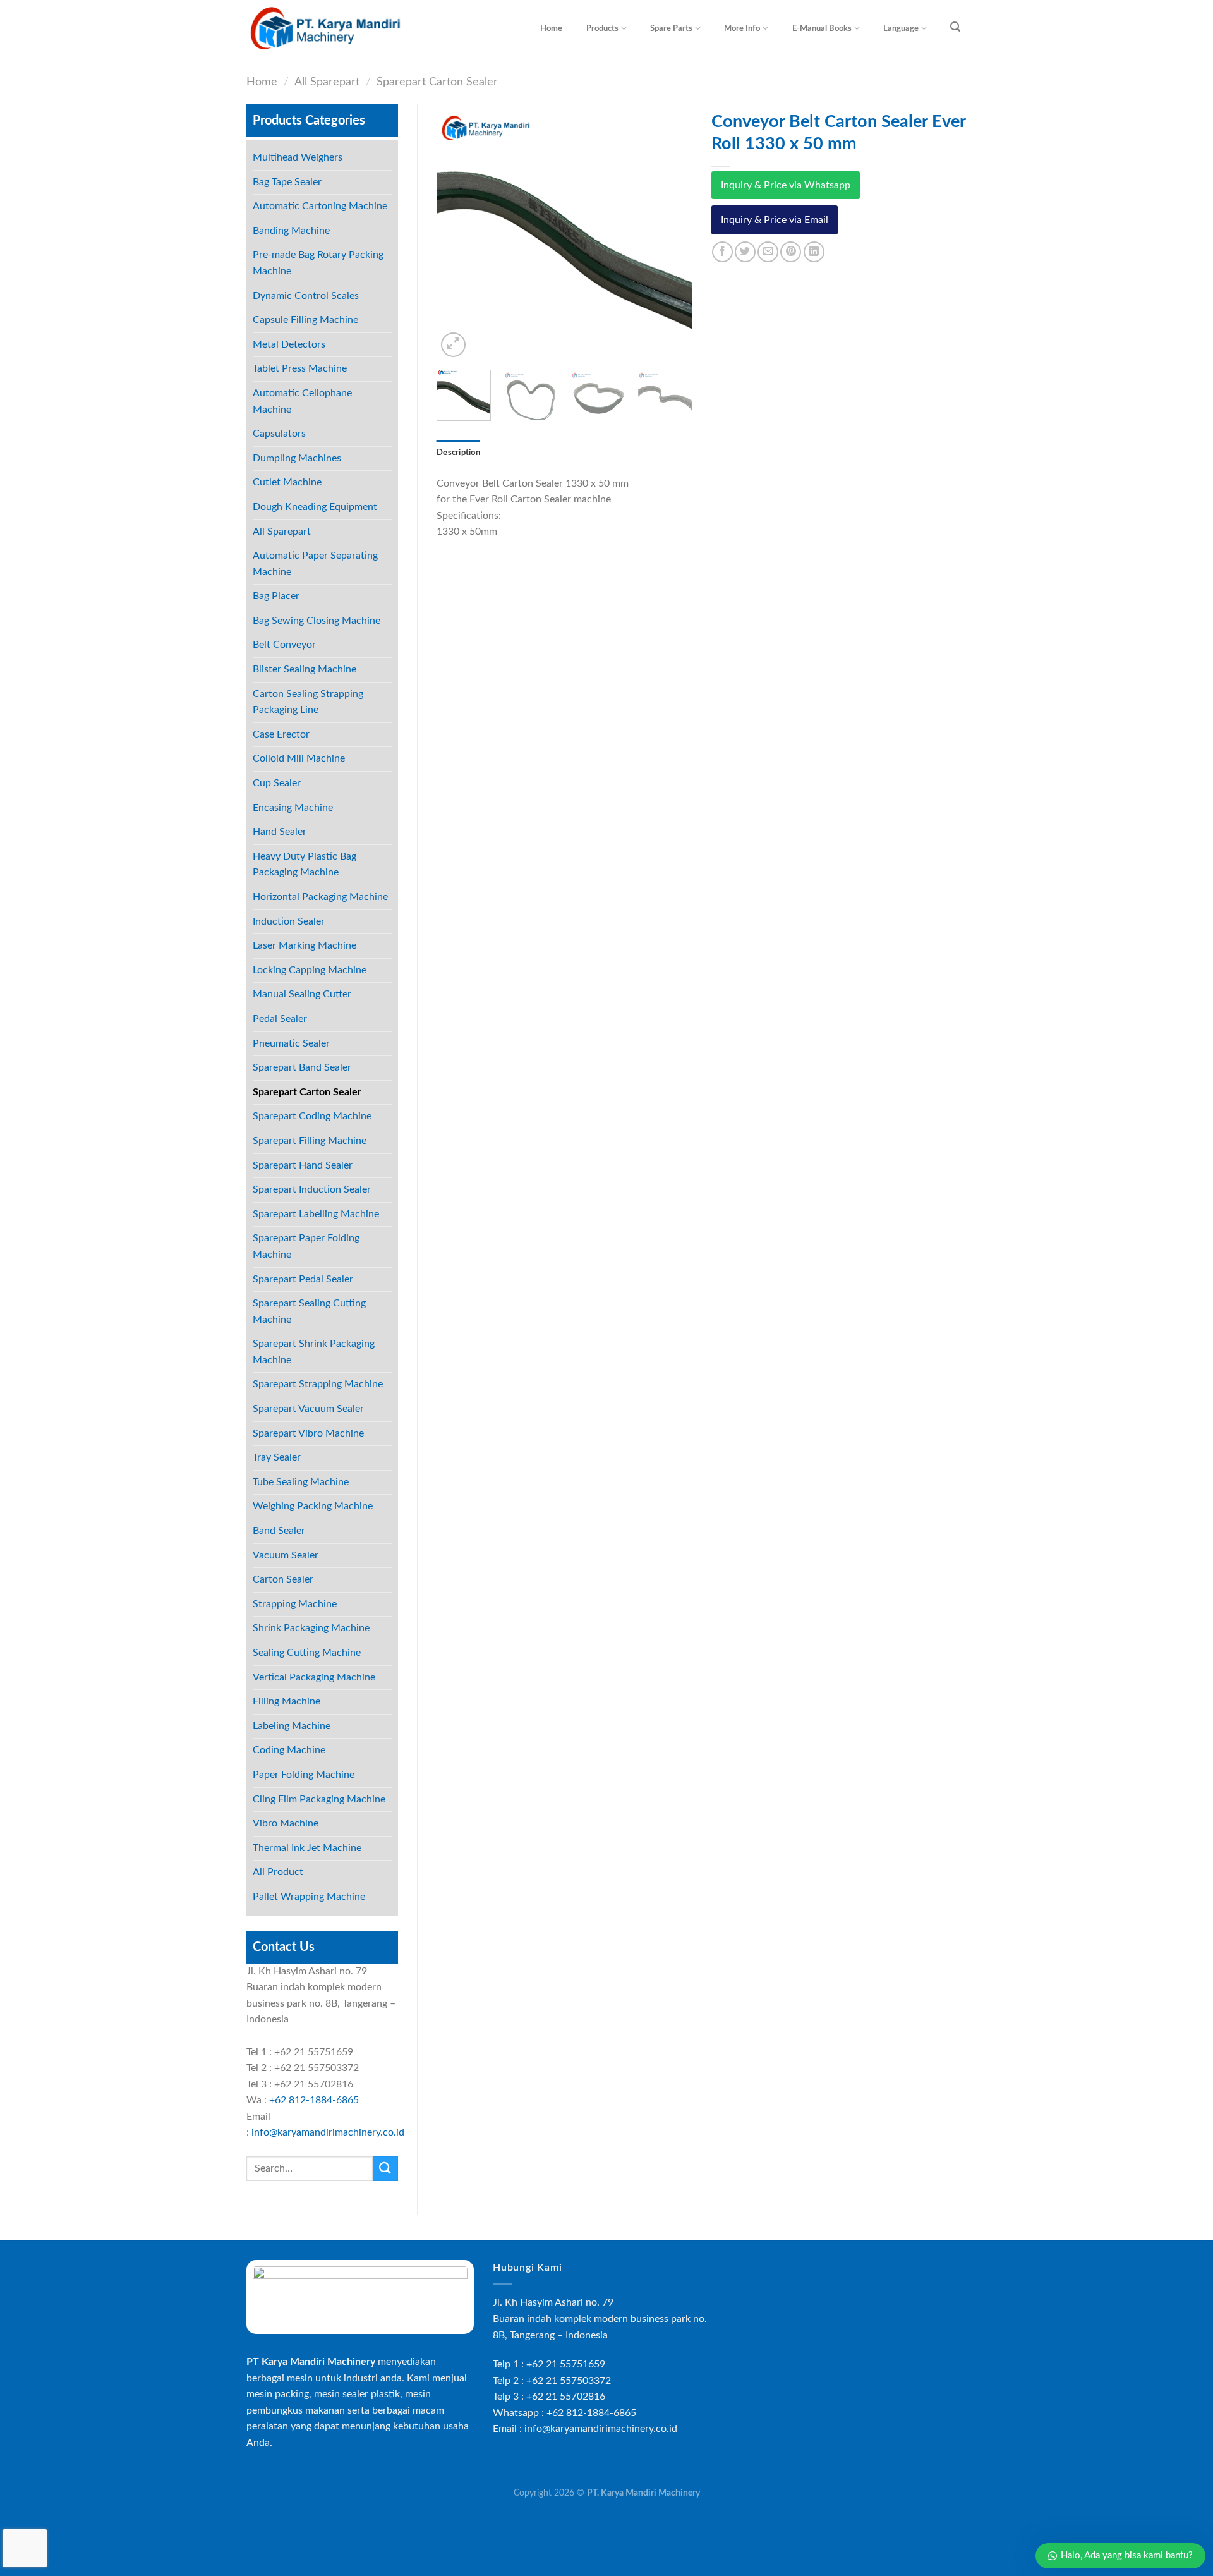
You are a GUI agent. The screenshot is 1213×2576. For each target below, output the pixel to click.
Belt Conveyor (284, 645)
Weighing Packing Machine (313, 1506)
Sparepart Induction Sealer (312, 1189)
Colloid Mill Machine (299, 758)
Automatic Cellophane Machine (302, 401)
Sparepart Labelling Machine (316, 1214)
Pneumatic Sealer (291, 1043)
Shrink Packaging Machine (311, 1628)
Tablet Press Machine (300, 368)
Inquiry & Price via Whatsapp (786, 185)
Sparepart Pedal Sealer (303, 1279)
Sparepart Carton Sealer (437, 82)
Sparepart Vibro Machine (308, 1433)
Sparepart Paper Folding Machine (306, 1246)
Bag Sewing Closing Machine (317, 621)
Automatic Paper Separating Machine (315, 564)
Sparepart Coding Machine (312, 1116)
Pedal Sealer (280, 1019)
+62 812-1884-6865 (314, 2100)
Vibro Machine (286, 1823)
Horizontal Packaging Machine (320, 897)
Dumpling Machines (297, 458)
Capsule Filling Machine (305, 320)
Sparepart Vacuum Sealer (308, 1409)
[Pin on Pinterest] (791, 252)
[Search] (956, 27)
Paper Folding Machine (304, 1775)
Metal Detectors (289, 344)
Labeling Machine (292, 1726)
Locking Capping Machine (310, 970)
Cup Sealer (277, 783)
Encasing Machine (293, 808)
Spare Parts (671, 28)
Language (901, 28)
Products (602, 28)
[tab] (458, 453)
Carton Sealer (283, 1579)
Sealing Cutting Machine (307, 1653)
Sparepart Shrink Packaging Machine (314, 1352)
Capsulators (279, 434)
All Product (278, 1872)
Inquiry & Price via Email (775, 220)
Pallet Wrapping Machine (309, 1897)
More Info (742, 28)
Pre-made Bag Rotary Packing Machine (318, 263)
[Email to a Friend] (768, 252)
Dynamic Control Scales (306, 296)
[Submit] (385, 2169)
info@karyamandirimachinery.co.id (328, 2132)
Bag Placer (276, 596)
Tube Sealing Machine (301, 1482)
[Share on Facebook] (722, 252)
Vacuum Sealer (286, 1555)
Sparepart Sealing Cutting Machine (309, 1311)
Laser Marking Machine (305, 945)
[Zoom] (453, 345)
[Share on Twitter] (745, 252)
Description (458, 453)
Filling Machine (287, 1701)
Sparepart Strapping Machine (318, 1384)
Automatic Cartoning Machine (320, 206)
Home (551, 28)
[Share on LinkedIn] (814, 252)
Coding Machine (289, 1750)
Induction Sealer (289, 921)
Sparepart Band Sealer (302, 1067)
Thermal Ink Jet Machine (307, 1848)
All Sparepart (327, 82)
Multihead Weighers (298, 157)
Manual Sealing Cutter (302, 994)
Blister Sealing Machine (305, 669)
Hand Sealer (280, 832)
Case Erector (281, 734)
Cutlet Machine (287, 482)
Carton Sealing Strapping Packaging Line (308, 702)
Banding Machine (291, 231)
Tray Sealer (277, 1457)
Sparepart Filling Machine (310, 1141)
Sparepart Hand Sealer (303, 1165)
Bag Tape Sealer (287, 182)
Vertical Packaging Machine (314, 1677)
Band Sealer (279, 1531)
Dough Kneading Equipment (315, 507)
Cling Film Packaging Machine (319, 1799)
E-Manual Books (822, 28)
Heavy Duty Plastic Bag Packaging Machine (305, 865)
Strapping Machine (295, 1604)
